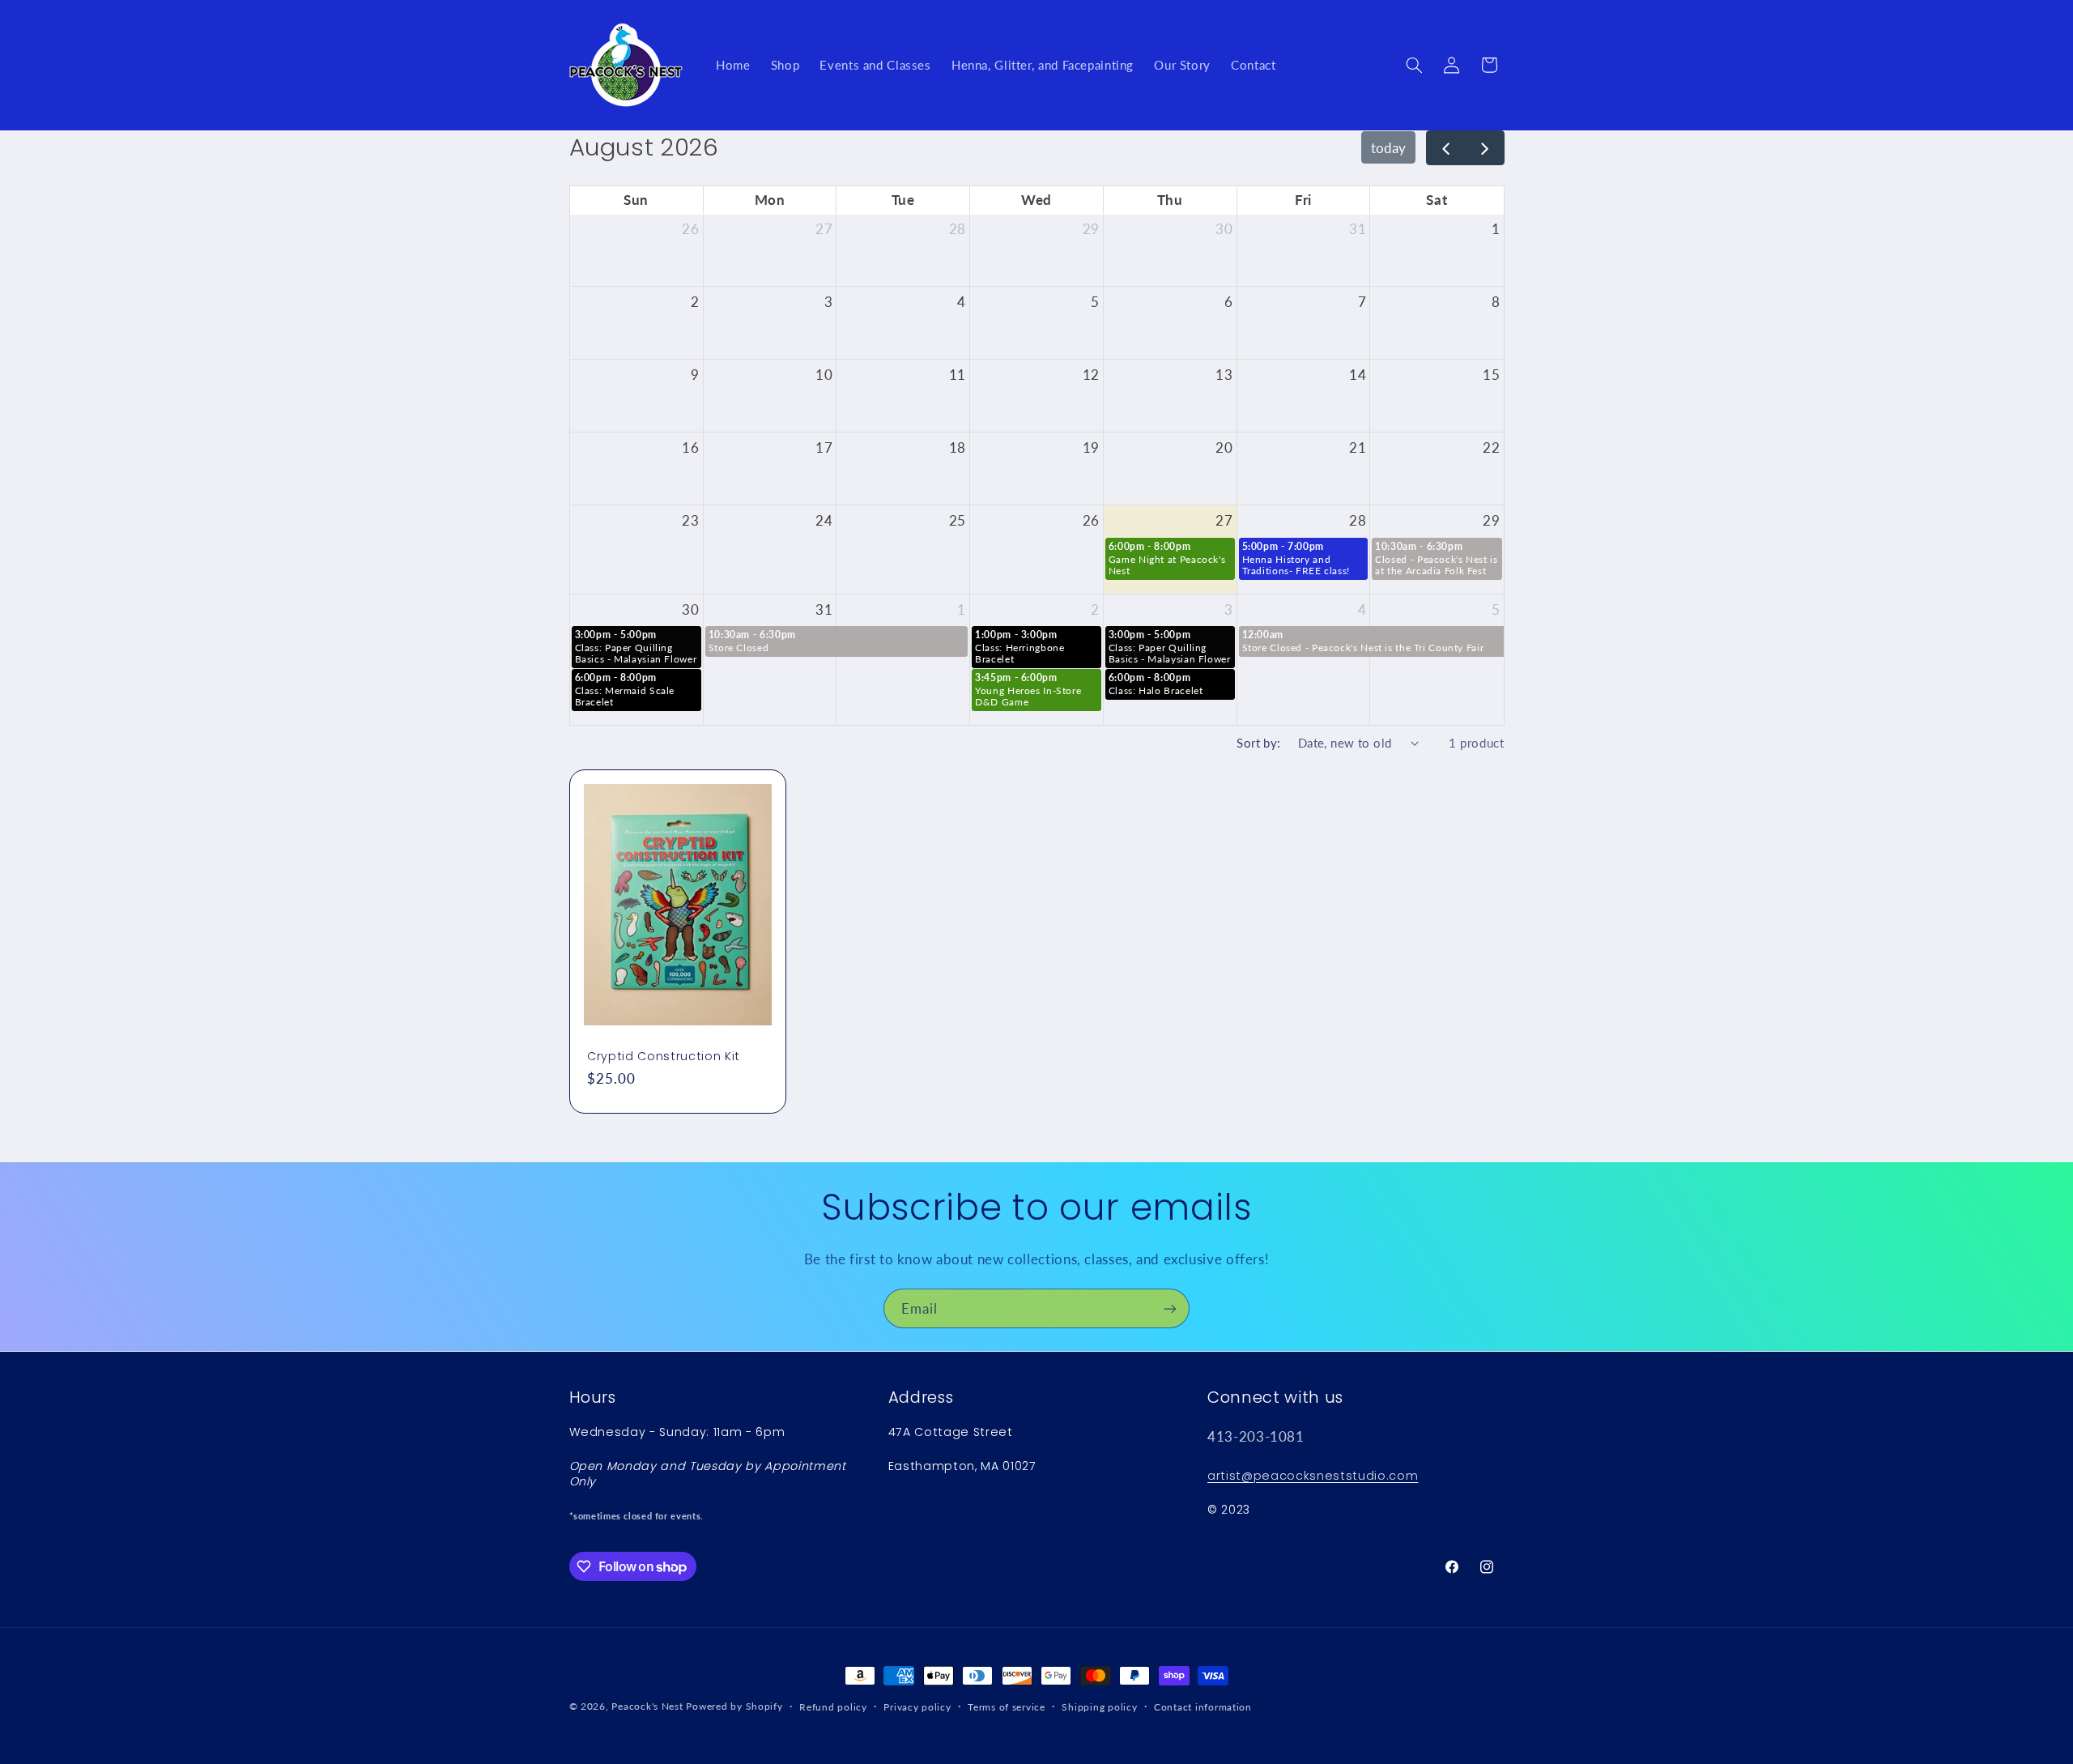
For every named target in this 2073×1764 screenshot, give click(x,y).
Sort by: (1258, 743)
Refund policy (833, 1707)
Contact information (1203, 1707)
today (1388, 148)
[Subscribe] (1170, 1308)
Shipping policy (1099, 1707)
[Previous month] (1446, 148)
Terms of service (1007, 1707)
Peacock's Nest (647, 1706)
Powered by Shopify (734, 1706)
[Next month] (1485, 148)
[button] (1414, 65)
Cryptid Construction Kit (664, 1056)
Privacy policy (917, 1707)
